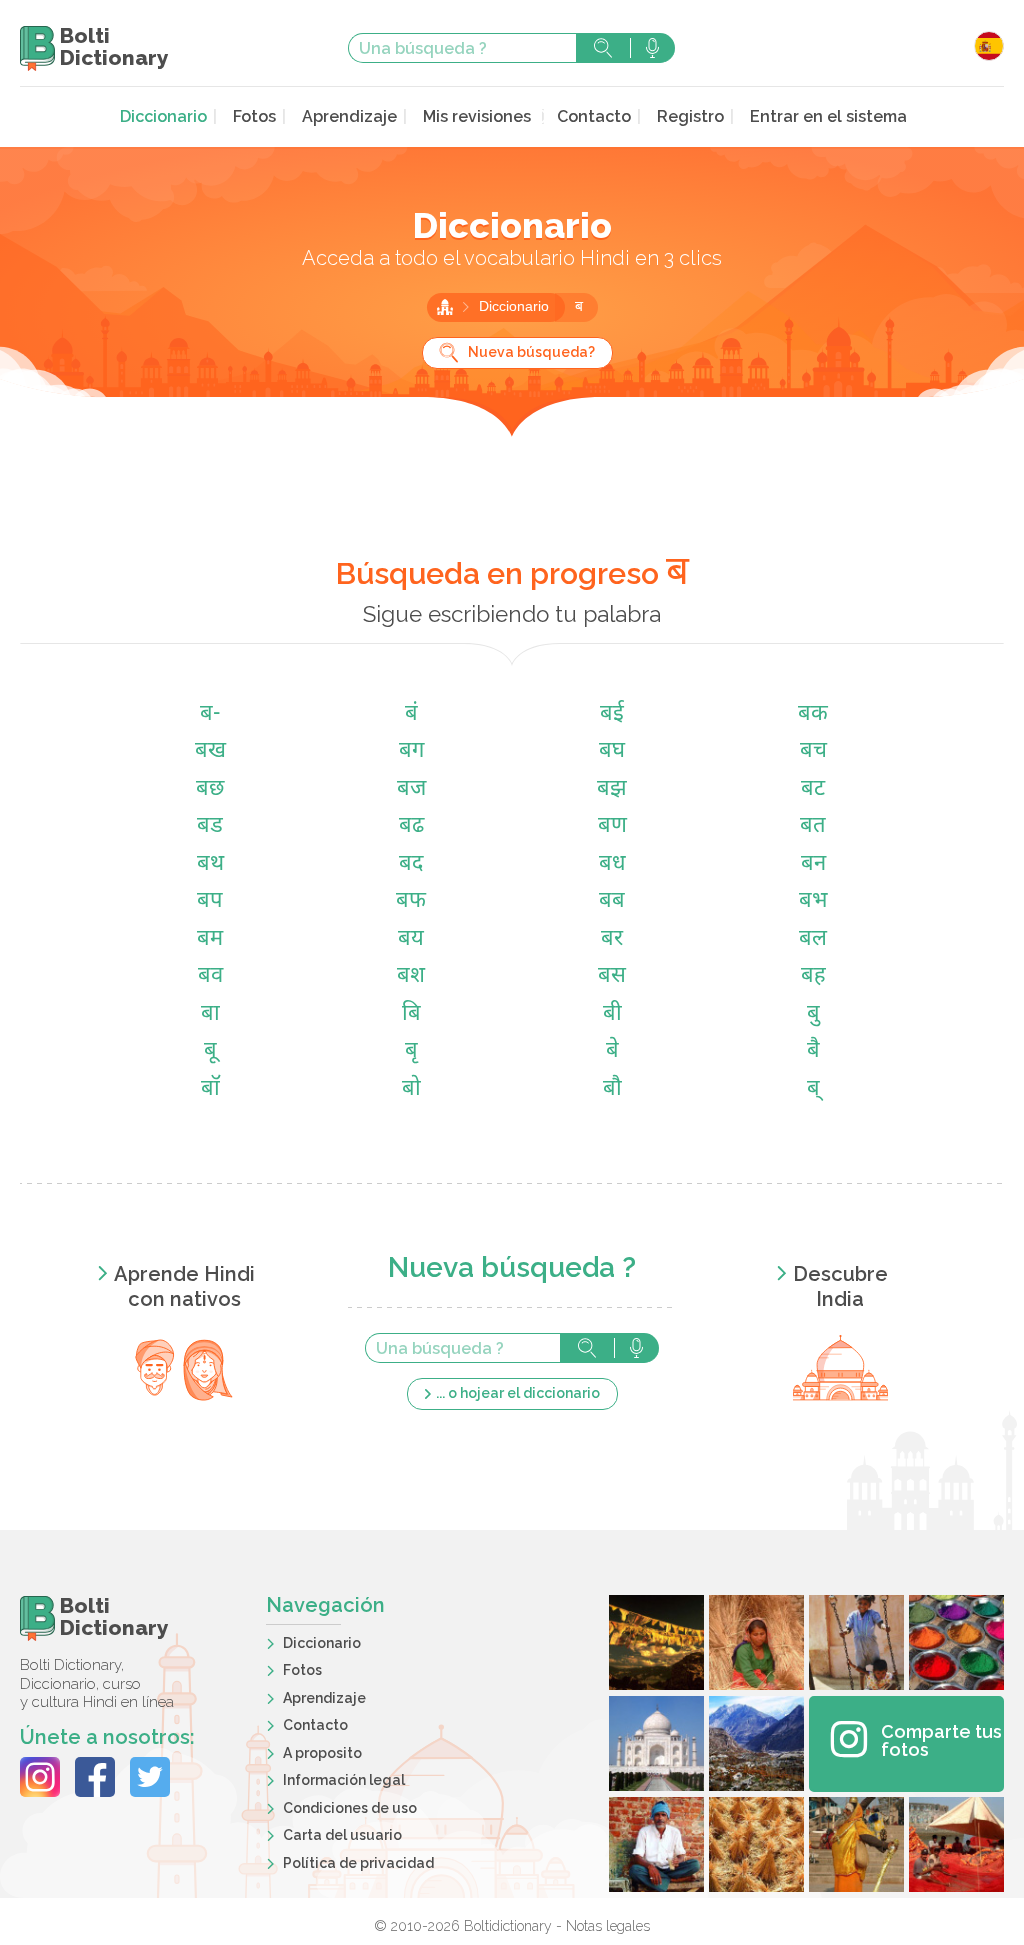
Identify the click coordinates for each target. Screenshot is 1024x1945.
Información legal (344, 1780)
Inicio (445, 307)
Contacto (594, 116)
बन (813, 864)
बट (813, 789)
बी (612, 1014)
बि (411, 1014)
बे (612, 1051)
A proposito (322, 1753)
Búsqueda (603, 48)
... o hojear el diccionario (518, 1393)
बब (612, 901)
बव (210, 976)
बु (813, 1014)
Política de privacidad (358, 1863)
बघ (612, 751)
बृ (411, 1051)
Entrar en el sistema (828, 116)
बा (210, 1014)
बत (813, 826)
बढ (411, 826)
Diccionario (163, 116)
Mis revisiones (477, 116)
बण (612, 826)
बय (411, 939)
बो (411, 1089)
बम (210, 939)
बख (210, 751)
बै (813, 1051)
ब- (210, 714)
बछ (210, 789)
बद (411, 864)
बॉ (210, 1089)
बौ (612, 1089)
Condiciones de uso (350, 1808)
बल (813, 939)
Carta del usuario (342, 1835)
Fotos (254, 116)
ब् (813, 1089)
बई (612, 714)
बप (210, 901)
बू (210, 1051)
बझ (612, 789)
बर (612, 939)
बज (411, 789)
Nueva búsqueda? (531, 352)
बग (411, 751)
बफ (411, 901)
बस (612, 976)
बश (411, 976)
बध (612, 864)
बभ (813, 901)
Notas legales (608, 1926)
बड (210, 826)
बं (411, 714)
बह (813, 976)
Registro (690, 116)
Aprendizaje (349, 116)
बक (813, 714)
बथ (210, 864)
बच (813, 751)
